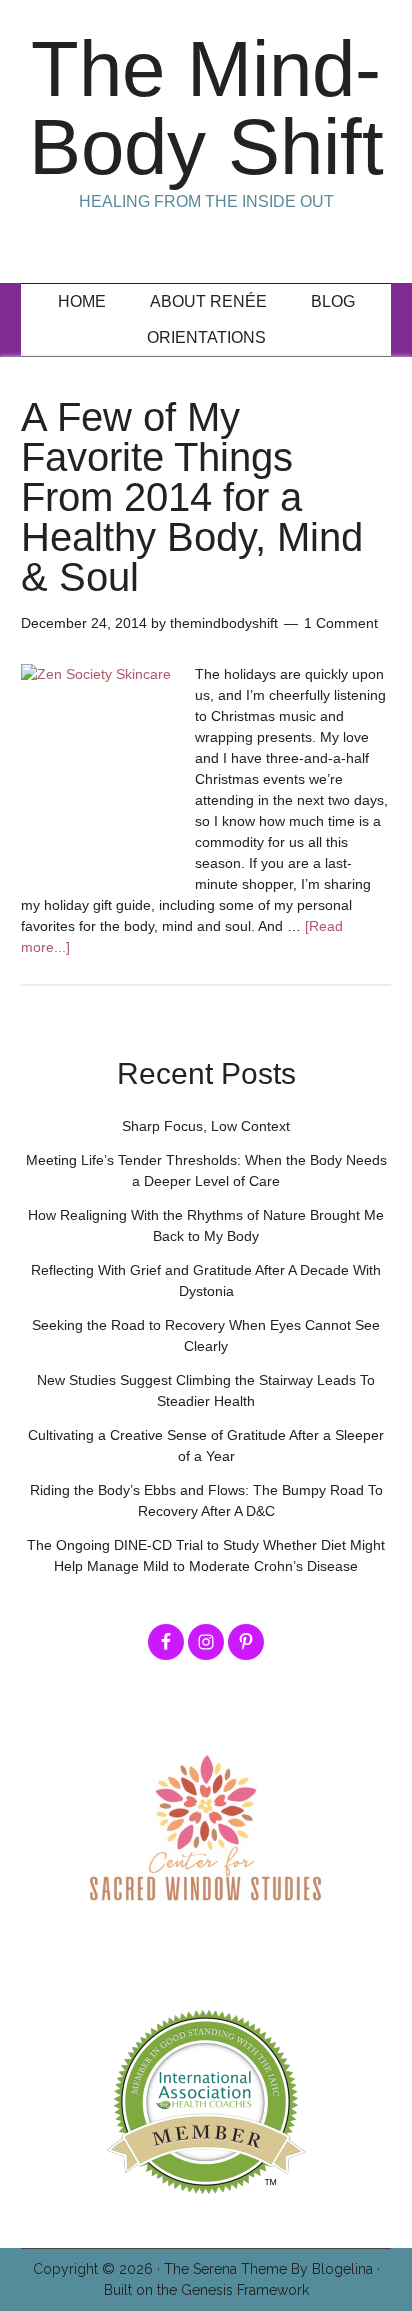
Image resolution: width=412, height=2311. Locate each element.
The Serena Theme (225, 2269)
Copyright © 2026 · (98, 2269)
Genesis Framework (245, 2290)
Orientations (206, 337)
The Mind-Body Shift (206, 108)
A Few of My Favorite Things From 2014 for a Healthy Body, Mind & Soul (192, 497)
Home (82, 301)
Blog (333, 301)
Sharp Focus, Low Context (206, 1126)
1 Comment (341, 623)
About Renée (208, 301)
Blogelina (342, 2269)
